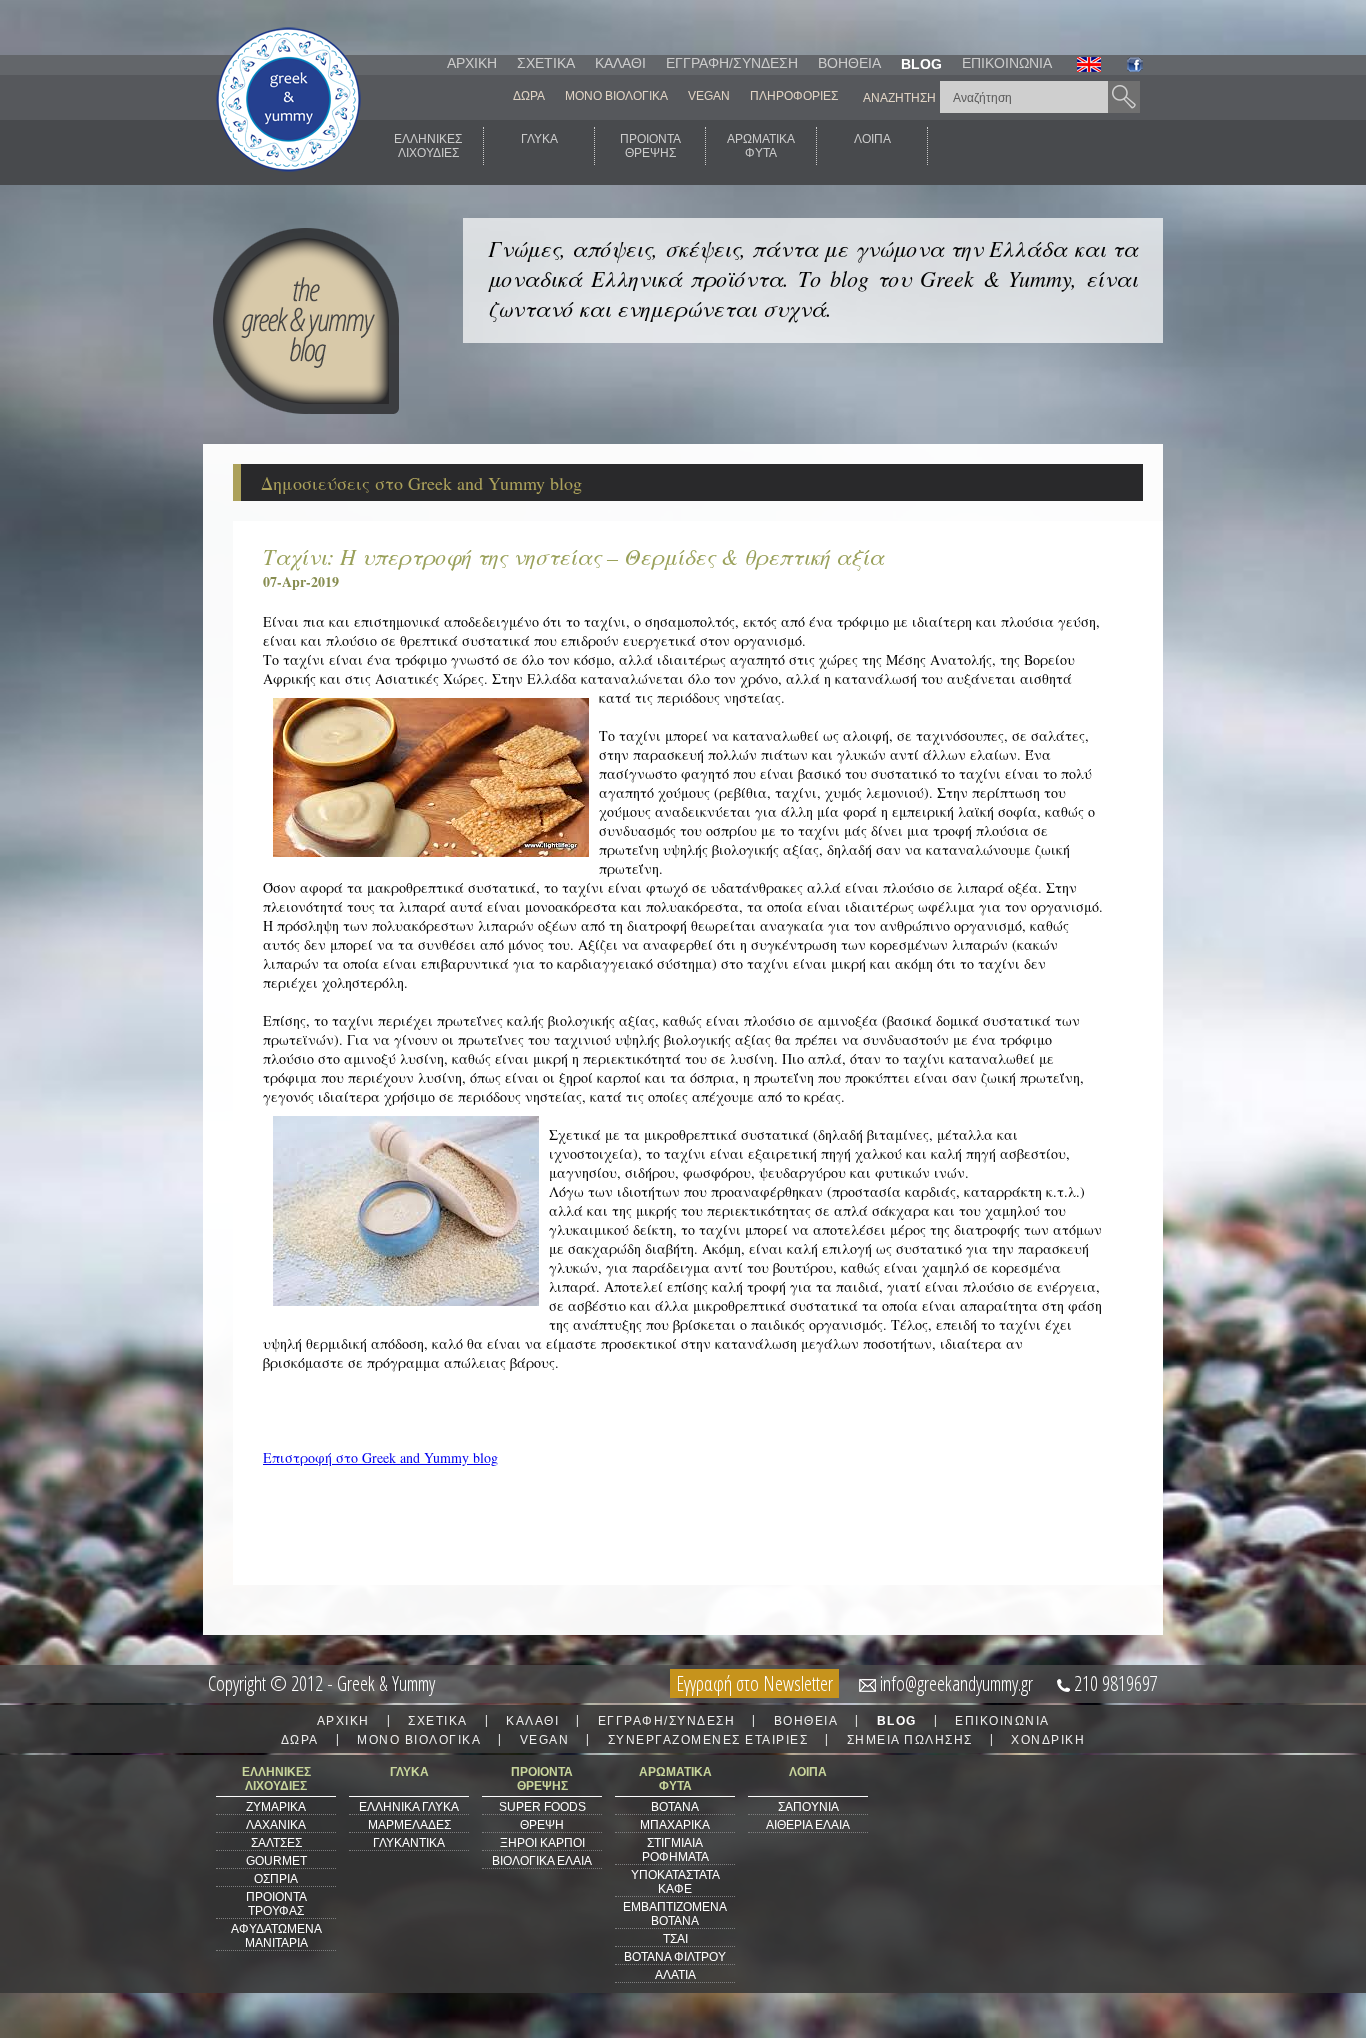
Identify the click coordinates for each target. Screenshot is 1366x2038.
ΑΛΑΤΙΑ (675, 1975)
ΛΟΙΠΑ (872, 139)
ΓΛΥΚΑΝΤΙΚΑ (409, 1843)
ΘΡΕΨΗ (542, 1825)
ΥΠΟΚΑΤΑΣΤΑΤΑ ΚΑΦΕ (675, 1882)
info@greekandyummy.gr (956, 1683)
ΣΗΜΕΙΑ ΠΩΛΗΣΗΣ (910, 1740)
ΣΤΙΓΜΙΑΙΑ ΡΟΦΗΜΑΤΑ (675, 1850)
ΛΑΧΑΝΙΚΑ (276, 1825)
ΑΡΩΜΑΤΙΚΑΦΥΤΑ (761, 146)
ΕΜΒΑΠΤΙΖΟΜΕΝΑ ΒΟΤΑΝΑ (675, 1914)
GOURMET (276, 1861)
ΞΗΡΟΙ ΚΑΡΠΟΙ (542, 1843)
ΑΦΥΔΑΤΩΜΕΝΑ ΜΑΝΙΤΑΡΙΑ (276, 1936)
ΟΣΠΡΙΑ (276, 1879)
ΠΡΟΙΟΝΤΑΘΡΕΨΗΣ (650, 146)
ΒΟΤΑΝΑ (675, 1807)
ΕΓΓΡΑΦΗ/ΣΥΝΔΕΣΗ (732, 63)
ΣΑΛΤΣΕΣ (276, 1843)
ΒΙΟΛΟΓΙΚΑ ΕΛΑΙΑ (542, 1861)
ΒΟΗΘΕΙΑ (849, 63)
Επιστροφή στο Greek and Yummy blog (380, 1457)
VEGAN (709, 96)
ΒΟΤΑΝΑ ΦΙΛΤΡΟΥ (675, 1957)
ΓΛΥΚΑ (539, 139)
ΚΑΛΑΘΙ (620, 63)
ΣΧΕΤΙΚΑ (546, 63)
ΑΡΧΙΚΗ (472, 63)
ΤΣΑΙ (675, 1939)
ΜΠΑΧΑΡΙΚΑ (675, 1825)
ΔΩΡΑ (529, 96)
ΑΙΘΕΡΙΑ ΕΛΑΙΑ (808, 1825)
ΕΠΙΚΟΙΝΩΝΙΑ (1007, 63)
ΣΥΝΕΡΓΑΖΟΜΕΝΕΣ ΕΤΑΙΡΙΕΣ (708, 1740)
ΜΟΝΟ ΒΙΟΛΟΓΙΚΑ (616, 96)
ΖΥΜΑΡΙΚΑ (276, 1807)
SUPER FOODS (542, 1807)
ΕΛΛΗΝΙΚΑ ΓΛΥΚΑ (409, 1807)
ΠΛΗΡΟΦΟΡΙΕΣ (794, 96)
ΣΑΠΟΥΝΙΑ (808, 1807)
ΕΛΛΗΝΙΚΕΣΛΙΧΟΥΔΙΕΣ (428, 146)
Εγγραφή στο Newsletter (754, 1683)
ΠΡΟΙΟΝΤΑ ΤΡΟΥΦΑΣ (276, 1904)
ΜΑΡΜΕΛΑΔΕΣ (409, 1825)
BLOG (921, 64)
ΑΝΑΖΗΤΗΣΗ (899, 98)
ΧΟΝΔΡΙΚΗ (1048, 1740)
